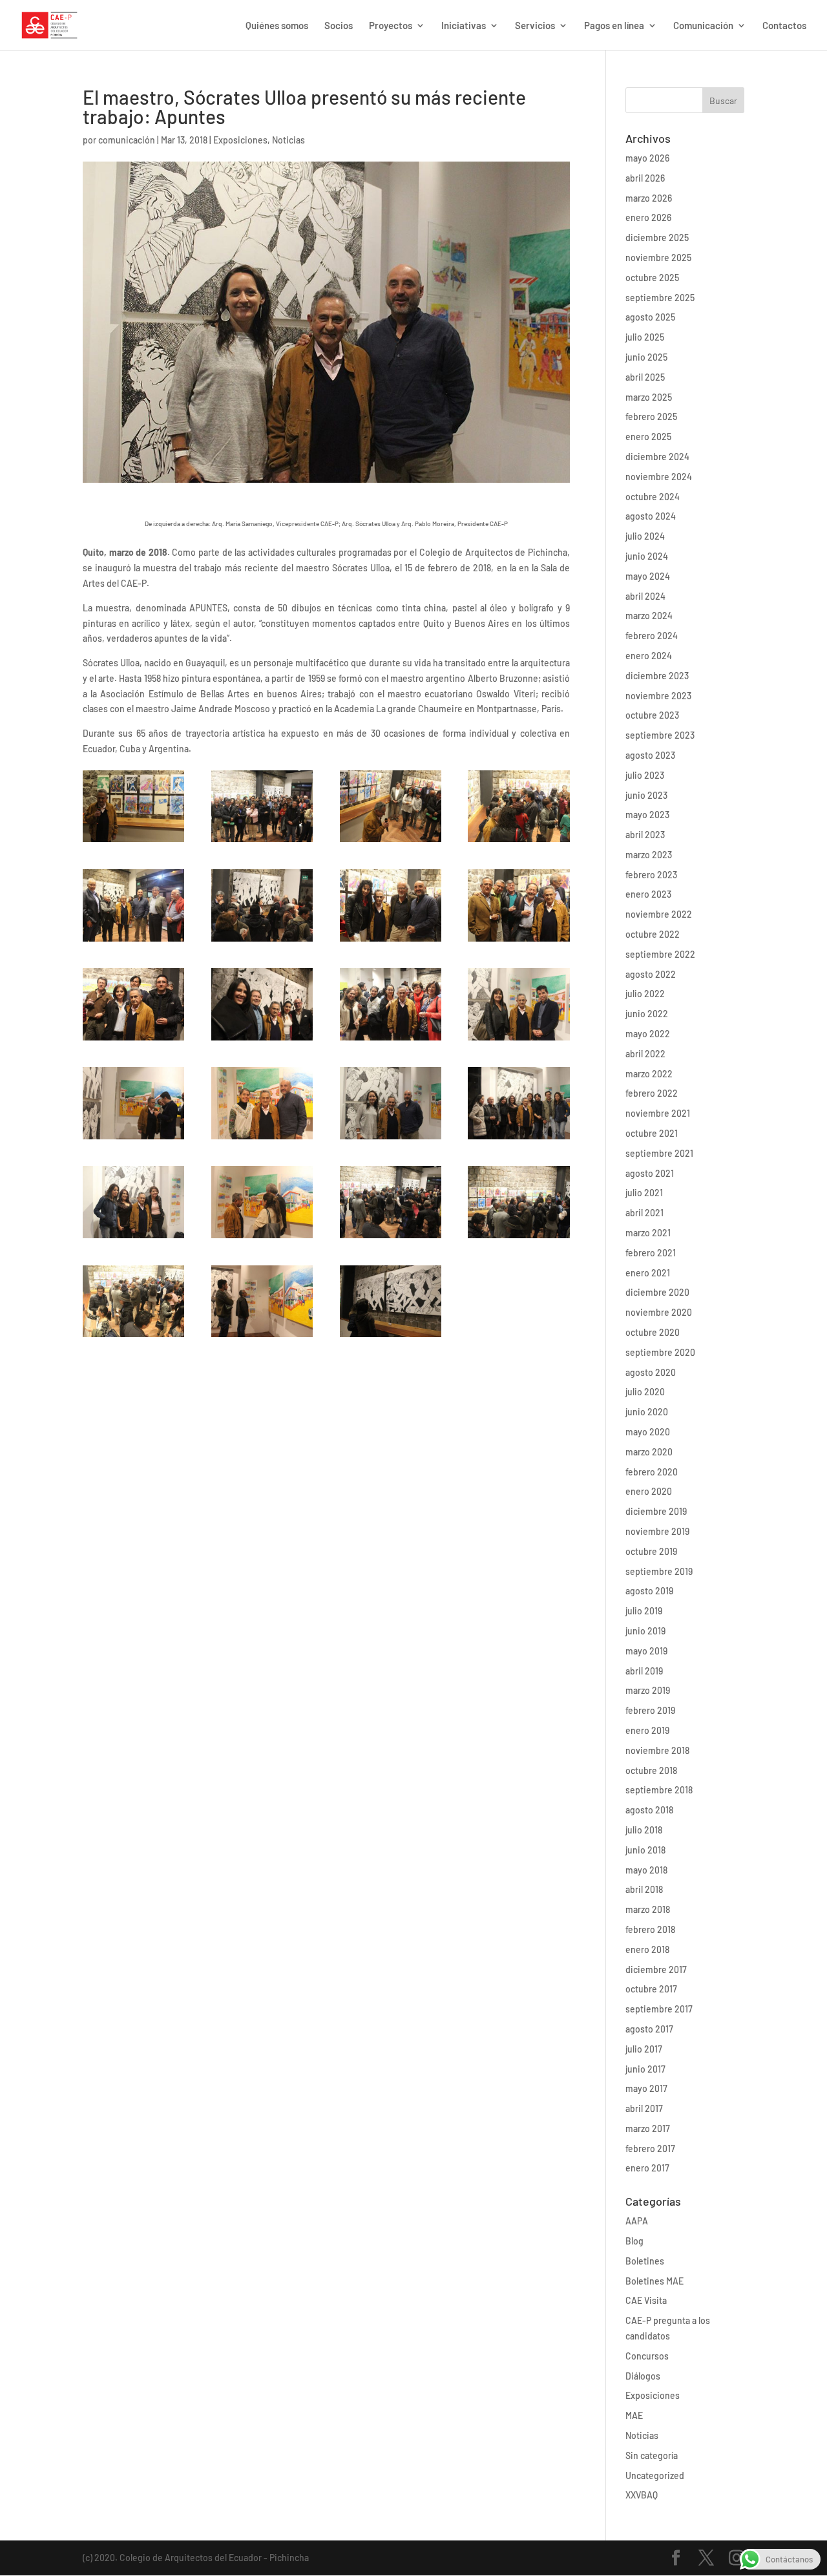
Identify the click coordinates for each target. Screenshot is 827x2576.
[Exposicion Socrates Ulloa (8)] (518, 941)
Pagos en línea (614, 26)
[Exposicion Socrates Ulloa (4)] (391, 842)
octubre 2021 (652, 1133)
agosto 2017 (649, 2029)
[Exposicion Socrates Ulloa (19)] (391, 1238)
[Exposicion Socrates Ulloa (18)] (262, 1238)
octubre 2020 (653, 1332)
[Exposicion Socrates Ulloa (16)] (518, 1139)
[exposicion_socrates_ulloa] (391, 1139)
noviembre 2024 (659, 477)
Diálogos (643, 2376)
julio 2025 (645, 337)
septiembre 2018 (659, 1790)
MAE (634, 2415)
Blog (634, 2241)
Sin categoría (652, 2455)
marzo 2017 (648, 2128)
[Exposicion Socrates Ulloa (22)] (262, 1337)
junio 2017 (645, 2069)
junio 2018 (645, 1850)
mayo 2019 (646, 1651)
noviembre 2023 (658, 696)
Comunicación (703, 26)
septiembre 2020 (660, 1352)
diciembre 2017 (656, 1969)
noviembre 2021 (658, 1113)
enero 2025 (648, 437)
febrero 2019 (650, 1710)
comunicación (127, 140)
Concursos (647, 2356)
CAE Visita (646, 2300)
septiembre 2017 (659, 2009)
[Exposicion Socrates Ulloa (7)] (391, 941)
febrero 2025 (651, 417)
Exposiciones (240, 140)
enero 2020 (649, 1491)
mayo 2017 (646, 2088)
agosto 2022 (651, 974)
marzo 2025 (649, 397)
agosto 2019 (649, 1591)
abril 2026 (645, 178)
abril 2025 (645, 377)
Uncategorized (655, 2476)
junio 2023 (646, 795)
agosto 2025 (650, 317)
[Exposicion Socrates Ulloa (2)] (133, 842)
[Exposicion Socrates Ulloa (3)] (262, 842)
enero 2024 (649, 656)
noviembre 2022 (659, 914)
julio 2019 (644, 1611)
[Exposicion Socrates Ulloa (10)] (262, 1040)
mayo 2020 (648, 1432)
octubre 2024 (653, 497)
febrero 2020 (652, 1472)
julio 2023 (645, 775)
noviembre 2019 (657, 1531)
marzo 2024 (649, 616)
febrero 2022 (652, 1093)
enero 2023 (648, 894)
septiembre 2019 (659, 1571)
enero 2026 (648, 217)
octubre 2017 (651, 1989)
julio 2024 (645, 536)
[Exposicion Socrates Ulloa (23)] (391, 1337)
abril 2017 (644, 2108)
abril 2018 (644, 1889)
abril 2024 (645, 596)
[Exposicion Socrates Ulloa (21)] (133, 1337)
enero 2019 (647, 1730)
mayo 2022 (648, 1034)
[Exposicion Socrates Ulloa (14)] (262, 1139)
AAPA (637, 2221)
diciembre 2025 (657, 238)
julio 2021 (644, 1193)
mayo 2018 (646, 1870)
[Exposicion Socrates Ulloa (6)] (262, 941)
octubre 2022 (653, 934)
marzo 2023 (649, 855)
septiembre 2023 (660, 735)
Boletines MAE (654, 2281)
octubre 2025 (652, 278)
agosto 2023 (650, 755)
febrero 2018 (650, 1929)
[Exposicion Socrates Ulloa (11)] (391, 1040)
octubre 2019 (651, 1551)
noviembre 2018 (657, 1750)
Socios (339, 26)
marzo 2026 (649, 198)
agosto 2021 (650, 1173)
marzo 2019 (648, 1690)
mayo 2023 (647, 815)
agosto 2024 (651, 516)
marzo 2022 (649, 1074)
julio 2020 (645, 1392)
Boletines (645, 2261)
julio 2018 (644, 1830)
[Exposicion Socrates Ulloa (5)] (518, 842)
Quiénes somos (277, 26)
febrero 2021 (651, 1253)
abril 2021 (644, 1213)
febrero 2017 (650, 2148)
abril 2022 (645, 1054)
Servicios (535, 26)
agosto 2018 (649, 1810)
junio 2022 (647, 1014)
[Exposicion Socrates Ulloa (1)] (133, 941)
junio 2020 (647, 1412)
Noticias (288, 140)
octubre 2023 (652, 715)
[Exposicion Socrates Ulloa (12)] (518, 1040)
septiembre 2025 (660, 298)
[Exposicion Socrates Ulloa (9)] (133, 1040)
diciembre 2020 (657, 1292)
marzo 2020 (649, 1452)
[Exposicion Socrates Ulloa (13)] (133, 1139)
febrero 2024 (652, 636)
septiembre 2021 (659, 1153)
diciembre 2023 (657, 676)
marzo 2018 (648, 1909)
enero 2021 (648, 1273)
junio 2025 (646, 357)
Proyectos (391, 26)
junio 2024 (647, 556)
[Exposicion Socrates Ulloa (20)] (518, 1238)
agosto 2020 (651, 1372)
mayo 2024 (648, 576)
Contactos (784, 26)
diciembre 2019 (656, 1511)
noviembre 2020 (659, 1312)
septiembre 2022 (660, 954)
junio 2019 (645, 1631)
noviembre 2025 (658, 258)
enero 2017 (647, 2168)
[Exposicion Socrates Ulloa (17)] (133, 1238)
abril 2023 (645, 835)
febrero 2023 (651, 875)
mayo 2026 (647, 158)
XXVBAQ (642, 2495)
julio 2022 (645, 994)
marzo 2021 (648, 1233)
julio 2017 (644, 2049)
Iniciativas (464, 26)
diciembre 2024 (657, 457)
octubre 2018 (651, 1770)
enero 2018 (647, 1949)
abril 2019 (644, 1671)
